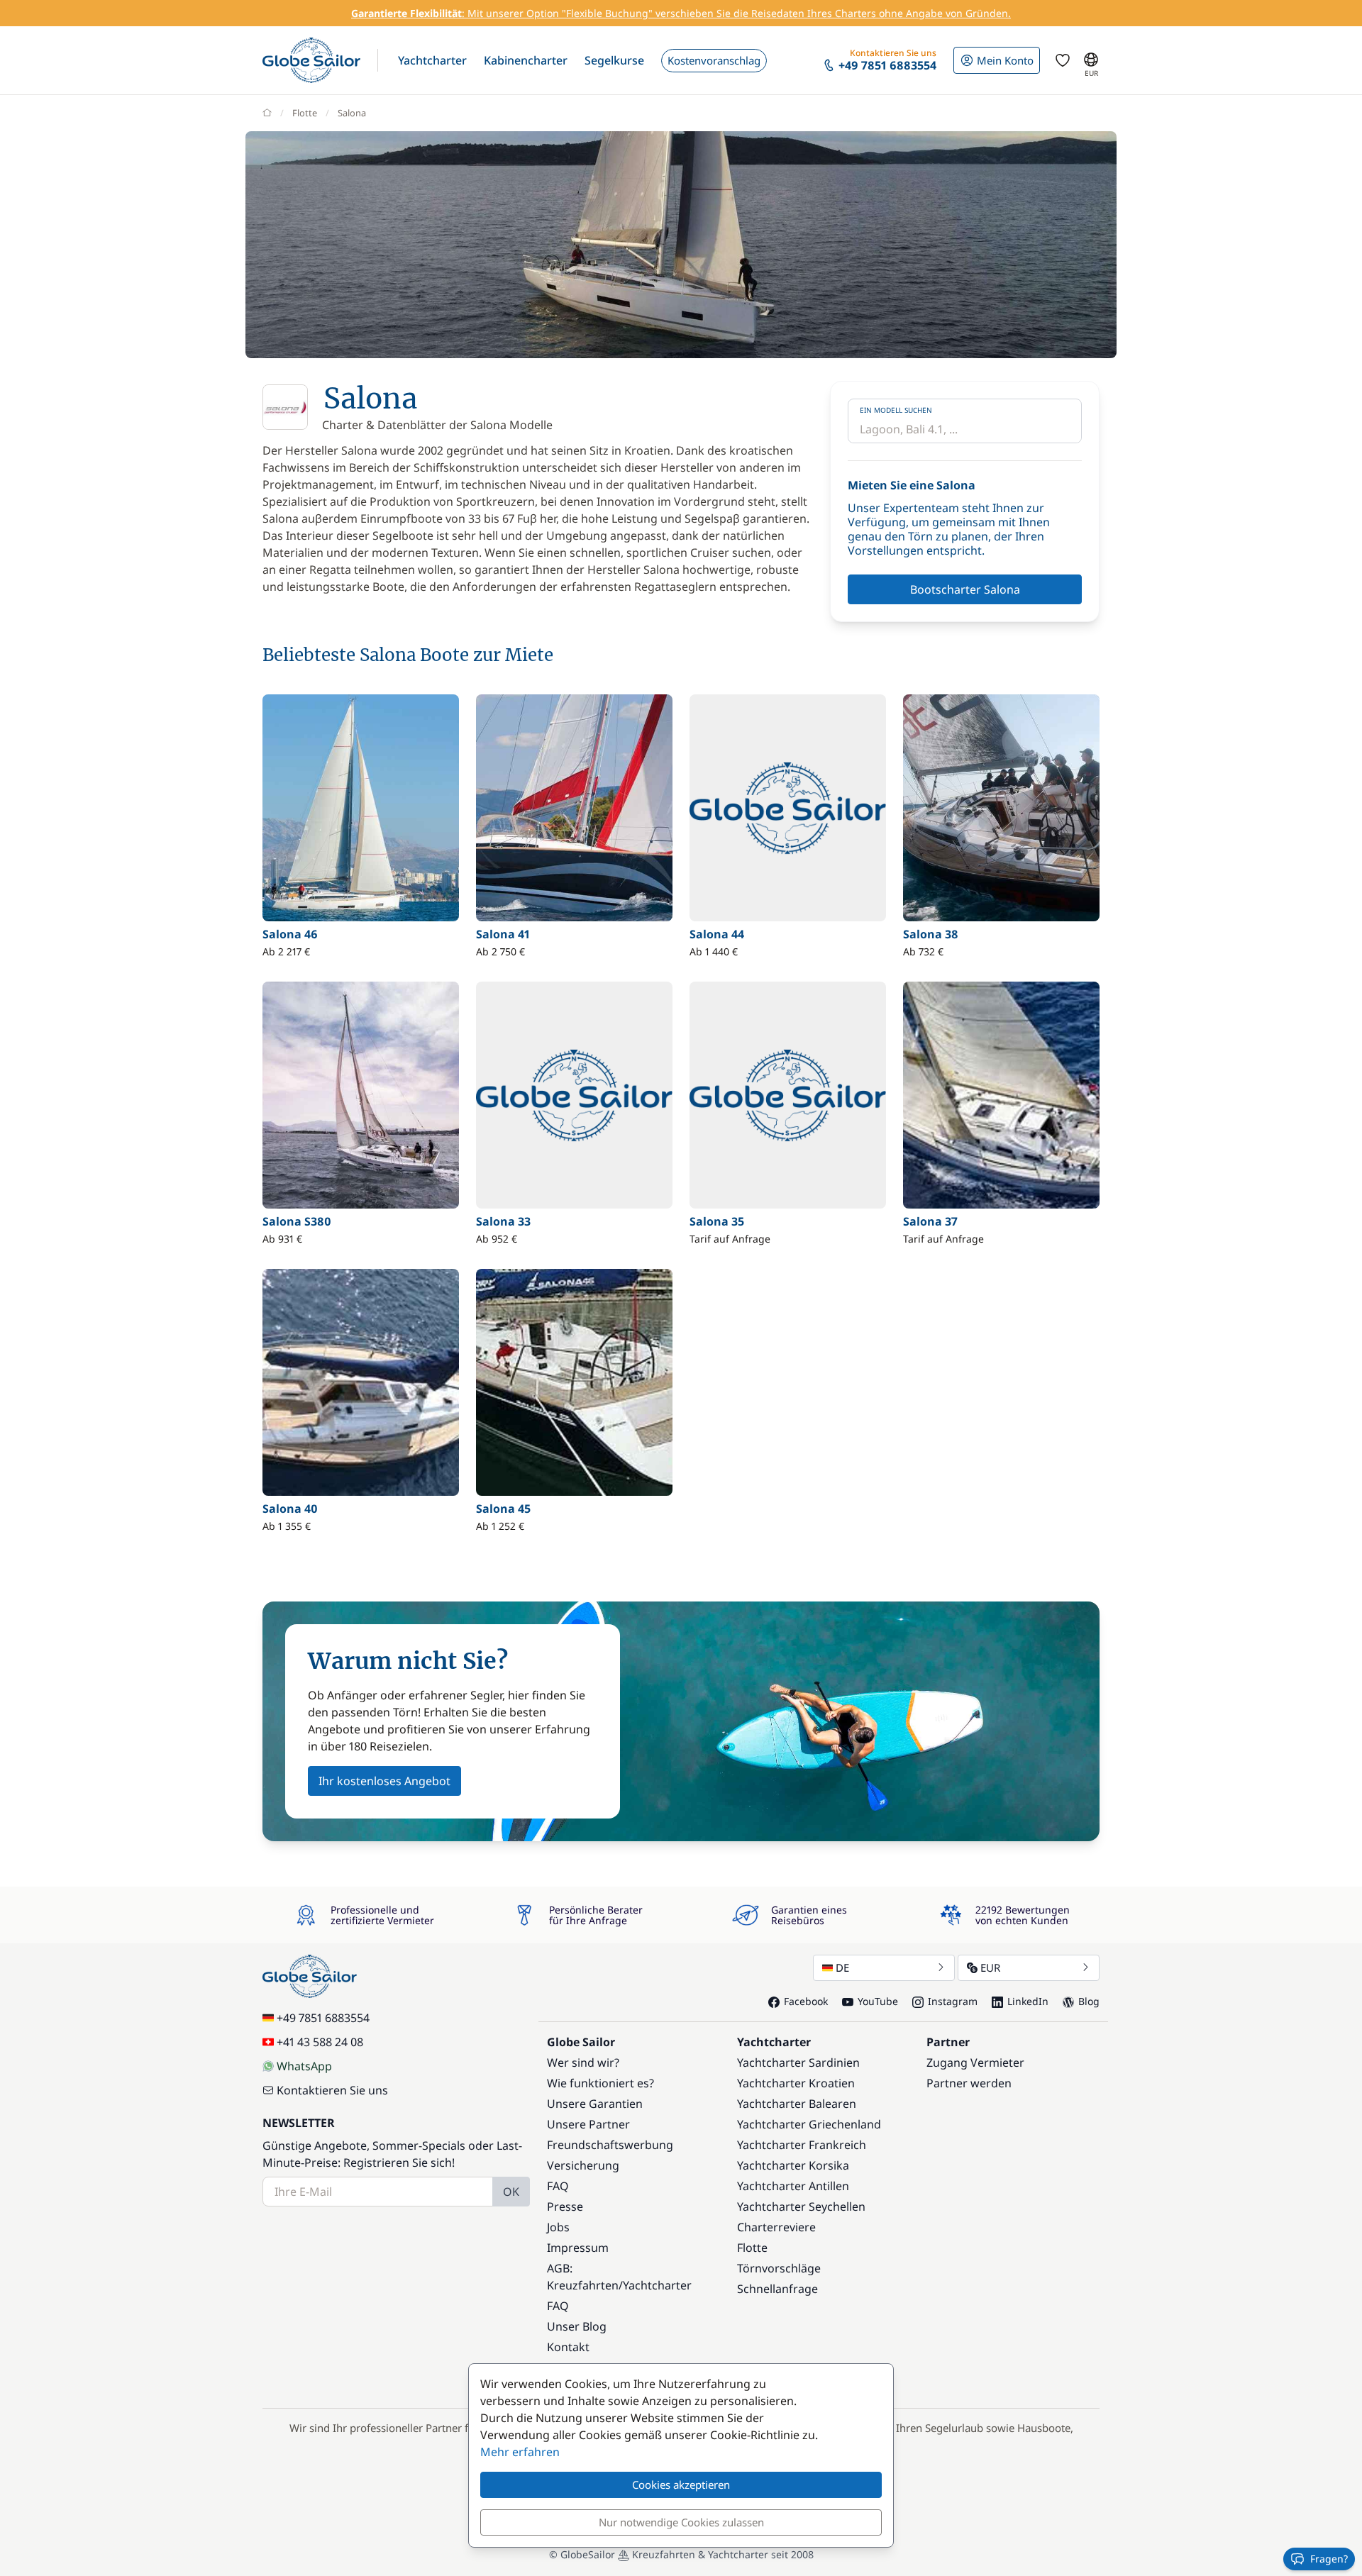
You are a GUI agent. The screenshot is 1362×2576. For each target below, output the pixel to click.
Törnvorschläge (779, 2268)
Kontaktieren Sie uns (332, 2090)
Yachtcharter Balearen (797, 2104)
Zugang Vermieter (975, 2063)
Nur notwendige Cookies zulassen (681, 2522)
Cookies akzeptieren (681, 2485)
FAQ (558, 2186)
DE (842, 1967)
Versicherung (583, 2165)
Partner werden (969, 2083)
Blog (1089, 2001)
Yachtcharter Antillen (793, 2186)
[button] (432, 60)
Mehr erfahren (520, 2452)
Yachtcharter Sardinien (798, 2063)
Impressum (578, 2248)
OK (511, 2192)
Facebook (806, 2001)
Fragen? (1329, 2559)
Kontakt (568, 2347)
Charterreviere (776, 2227)
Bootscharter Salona (965, 589)
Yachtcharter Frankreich (802, 2145)
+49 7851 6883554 (323, 2018)
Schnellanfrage (777, 2289)
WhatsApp (304, 2066)
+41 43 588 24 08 (320, 2042)
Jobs (558, 2227)
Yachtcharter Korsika (793, 2165)
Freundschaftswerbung (610, 2145)
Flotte (305, 113)
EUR (990, 1967)
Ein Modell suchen (896, 410)
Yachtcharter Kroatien (796, 2083)
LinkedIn (1028, 2001)
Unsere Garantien (595, 2104)
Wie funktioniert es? (600, 2083)
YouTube (878, 2001)
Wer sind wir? (583, 2063)
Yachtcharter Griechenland (809, 2124)
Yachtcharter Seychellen (801, 2206)
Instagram (953, 2001)
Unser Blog (577, 2326)
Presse (565, 2206)
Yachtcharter (657, 2285)
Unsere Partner (588, 2124)
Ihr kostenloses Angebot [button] (384, 1781)
